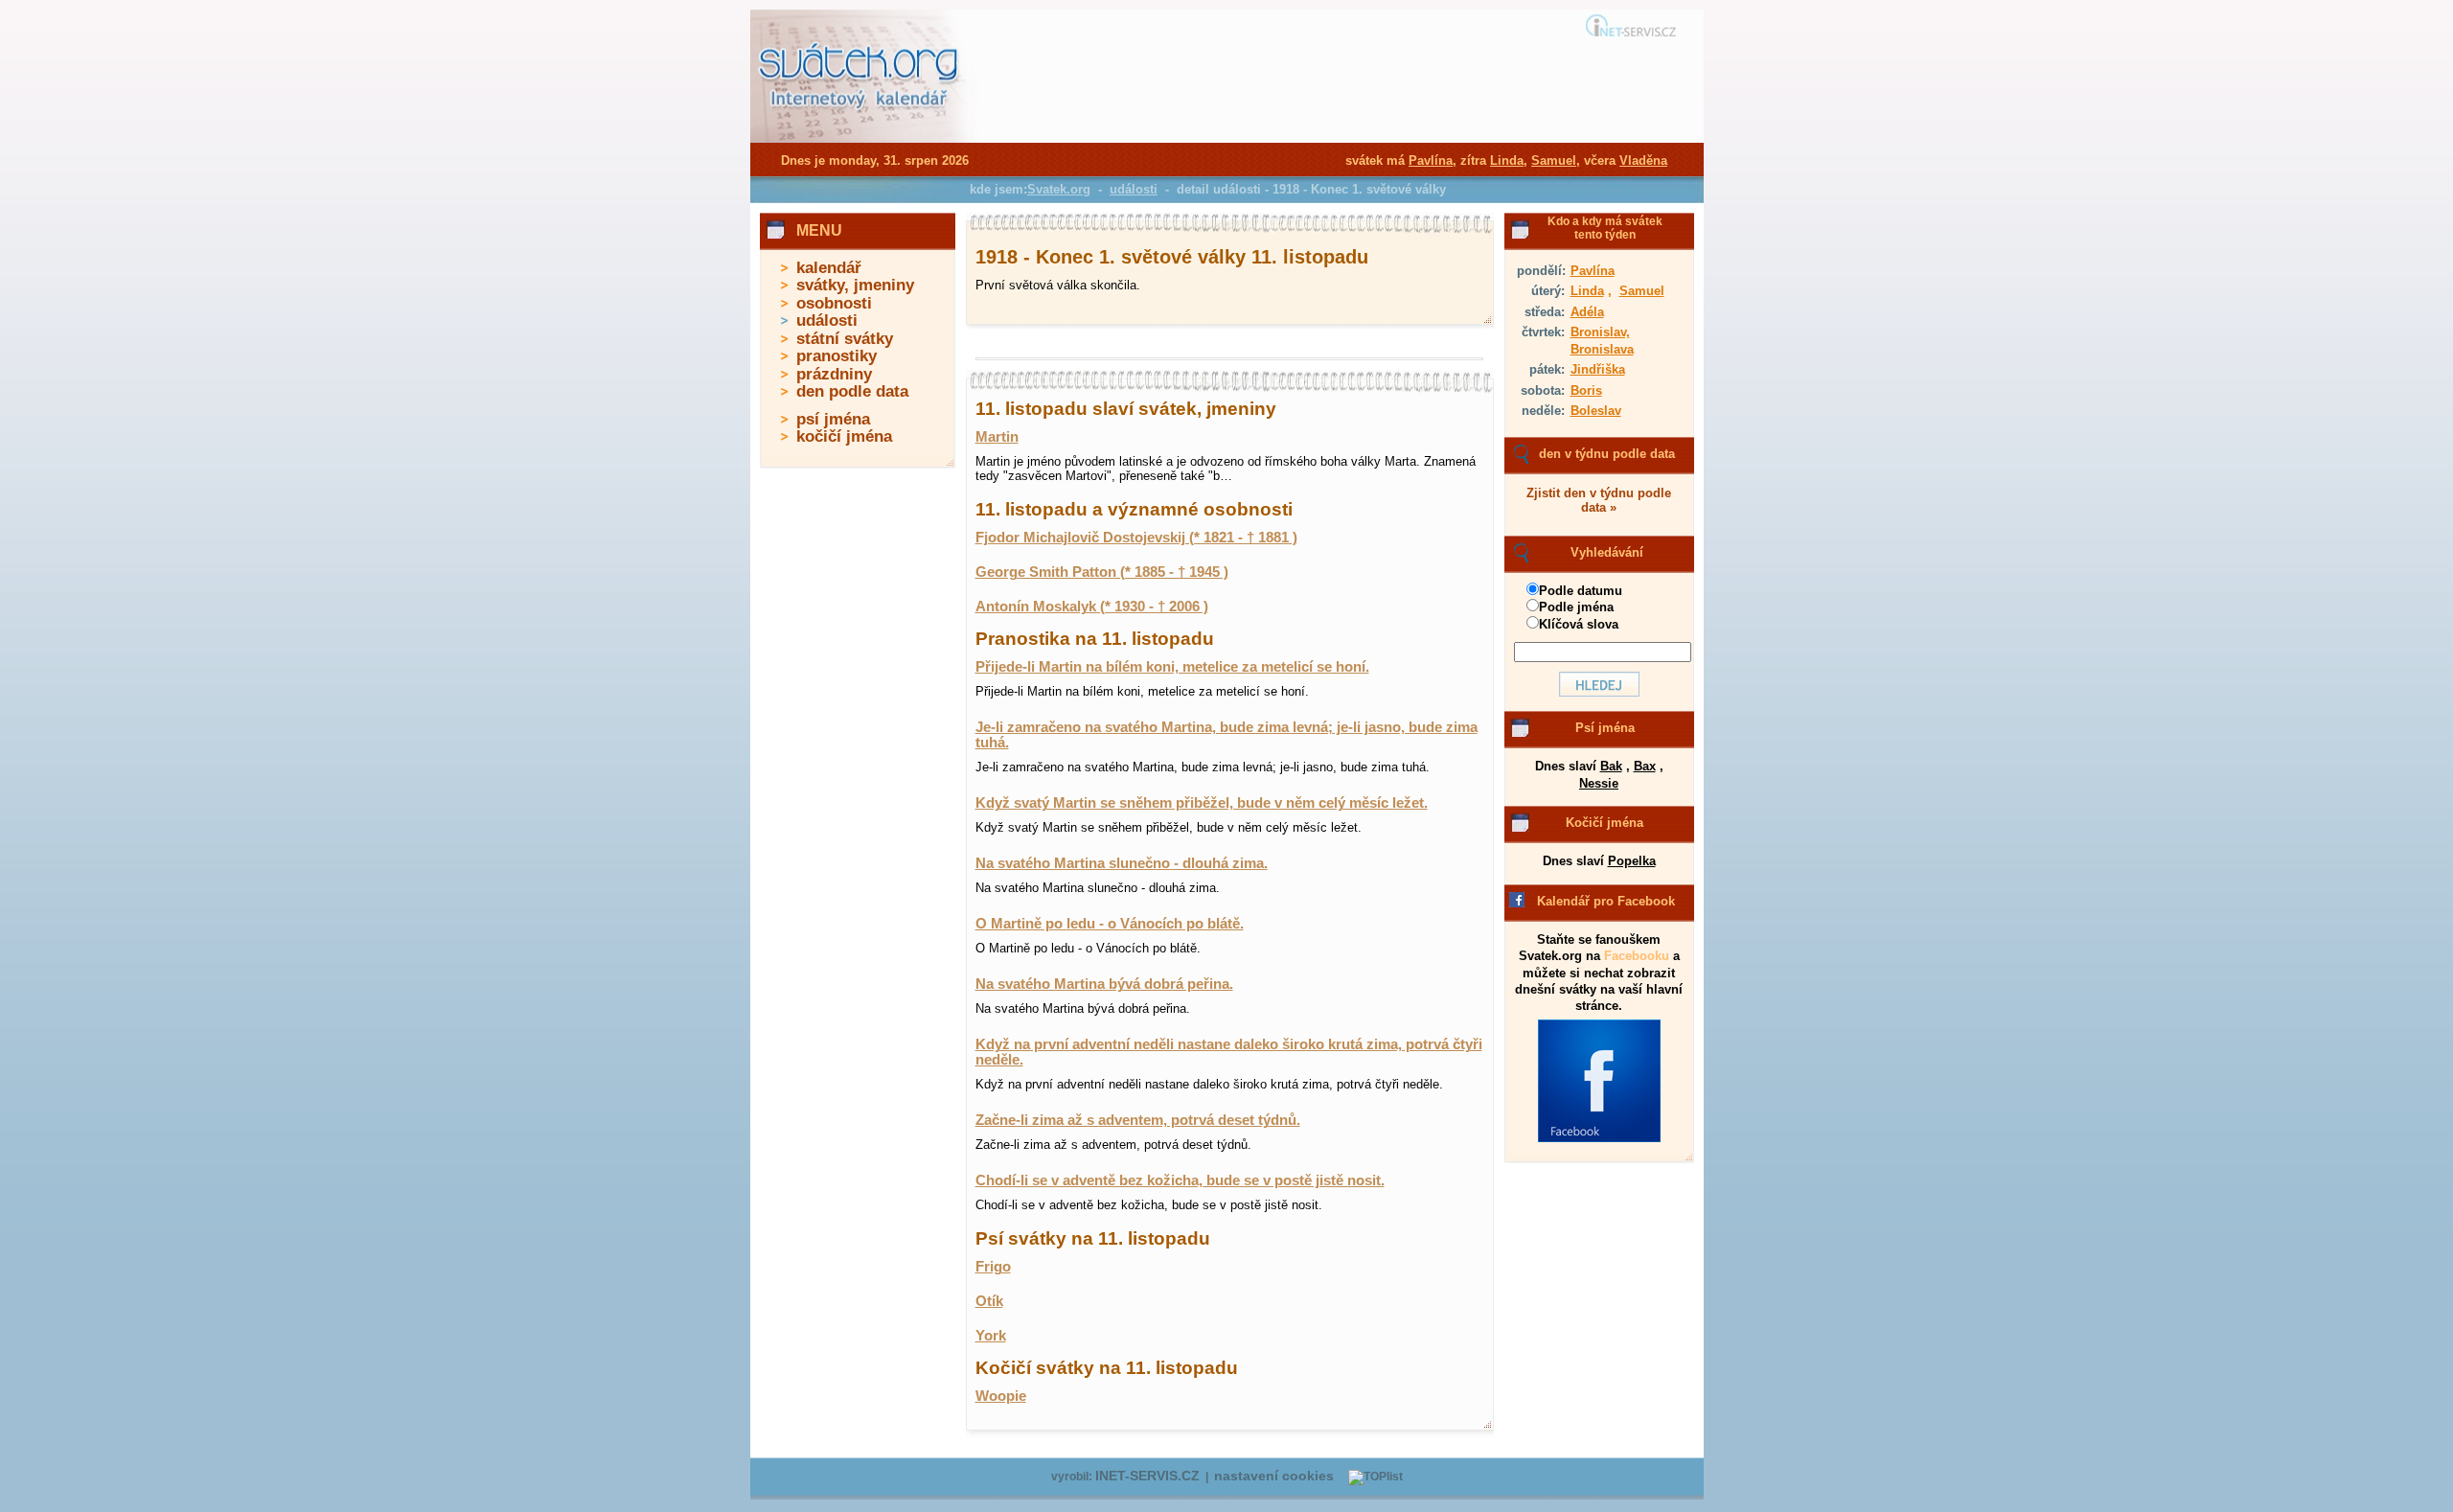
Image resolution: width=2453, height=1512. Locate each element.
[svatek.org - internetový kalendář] (860, 139)
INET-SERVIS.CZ (1147, 1476)
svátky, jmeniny (855, 285)
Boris (1586, 390)
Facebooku (1637, 956)
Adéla (1587, 312)
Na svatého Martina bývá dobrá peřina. (1104, 984)
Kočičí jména (1605, 823)
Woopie (1001, 1396)
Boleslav (1596, 411)
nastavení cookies (1274, 1476)
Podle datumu (1581, 591)
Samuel (1642, 291)
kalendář (829, 268)
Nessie (1599, 783)
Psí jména (1605, 728)
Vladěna (1643, 160)
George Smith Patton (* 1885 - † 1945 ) (1102, 572)
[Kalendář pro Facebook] (1599, 1138)
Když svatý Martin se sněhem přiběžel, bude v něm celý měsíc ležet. (1202, 803)
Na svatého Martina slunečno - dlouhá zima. (1122, 863)
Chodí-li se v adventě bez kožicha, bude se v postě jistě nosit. (1180, 1180)
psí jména (833, 419)
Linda (1587, 291)
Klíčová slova (1579, 624)
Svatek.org (1059, 189)
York (991, 1336)
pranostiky (837, 356)
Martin (997, 437)
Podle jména (1576, 607)
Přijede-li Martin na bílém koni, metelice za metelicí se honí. (1172, 667)
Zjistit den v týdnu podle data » (1599, 500)
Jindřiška (1598, 369)
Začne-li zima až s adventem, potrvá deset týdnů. (1138, 1120)
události (827, 321)
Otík (989, 1301)
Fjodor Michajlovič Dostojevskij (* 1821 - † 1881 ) (1136, 538)
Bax (1645, 766)
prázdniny (834, 374)
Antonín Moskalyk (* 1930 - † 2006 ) (1092, 607)
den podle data (852, 391)
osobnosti (834, 303)
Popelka (1632, 861)
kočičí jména (844, 436)
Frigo (993, 1267)
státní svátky (845, 339)
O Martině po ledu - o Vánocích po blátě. (1110, 924)
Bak (1611, 766)
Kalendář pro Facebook (1606, 901)
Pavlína (1593, 271)
